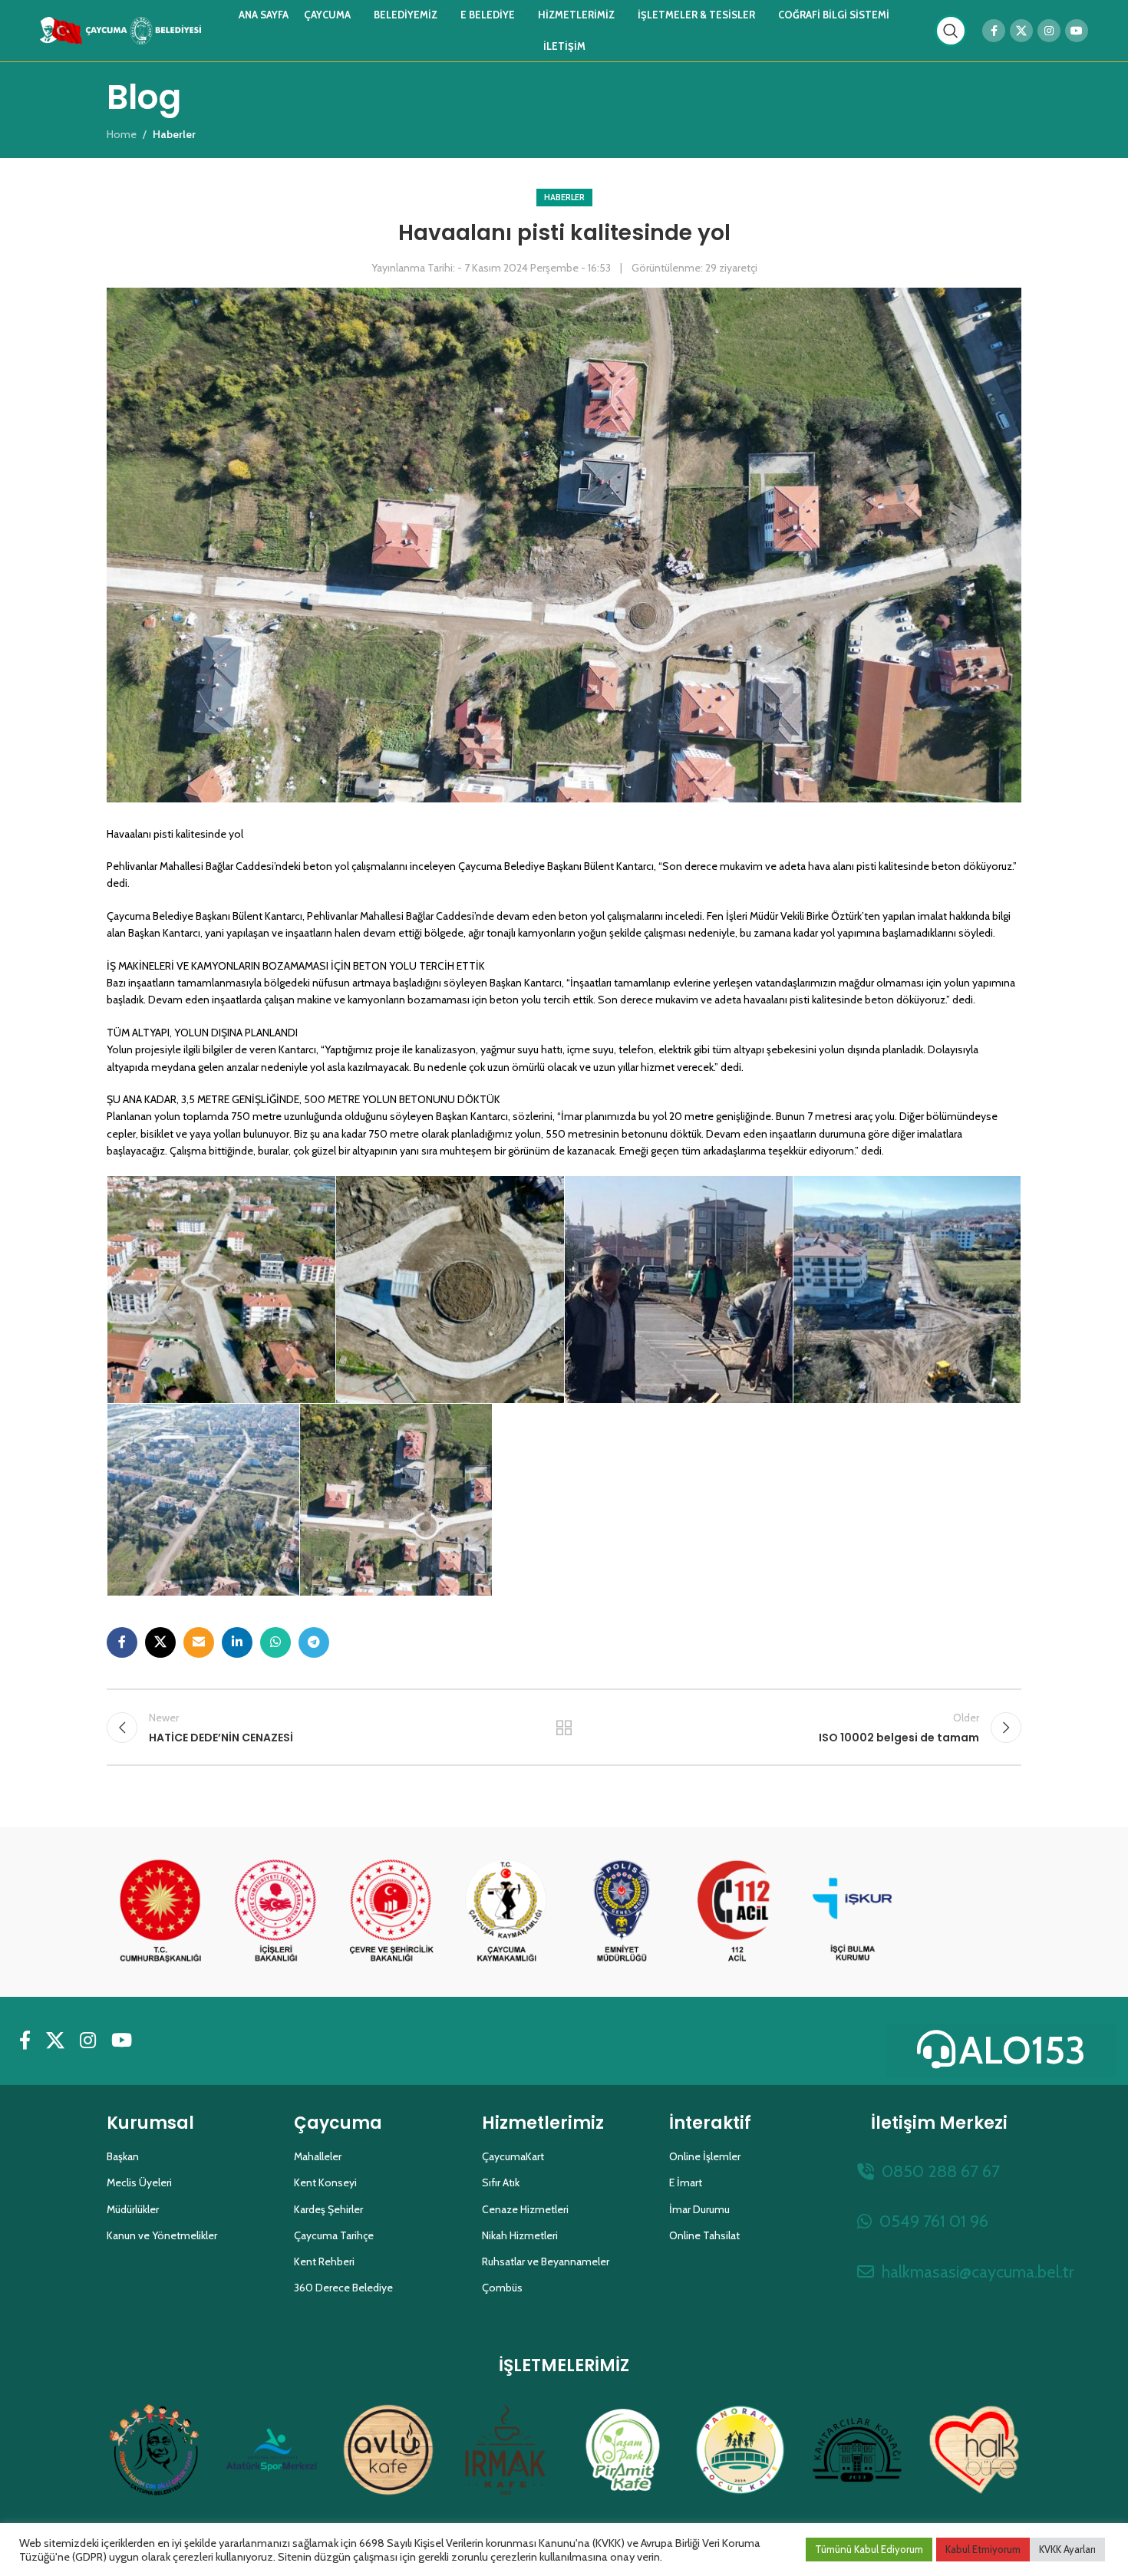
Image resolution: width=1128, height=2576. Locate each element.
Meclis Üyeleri (139, 2182)
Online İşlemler (705, 2156)
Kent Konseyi (325, 2182)
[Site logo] (120, 29)
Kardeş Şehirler (328, 2209)
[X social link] (1021, 31)
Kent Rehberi (324, 2261)
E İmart (686, 2182)
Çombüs (502, 2288)
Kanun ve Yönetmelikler (162, 2235)
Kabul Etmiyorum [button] (983, 2549)
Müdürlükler (133, 2209)
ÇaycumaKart (513, 2156)
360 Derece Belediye (343, 2288)
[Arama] (951, 31)
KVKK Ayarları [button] (1067, 2549)
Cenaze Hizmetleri (525, 2209)
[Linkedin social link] (237, 1642)
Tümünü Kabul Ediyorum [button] (869, 2549)
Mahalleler (318, 2156)
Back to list (564, 1728)
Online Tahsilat (704, 2235)
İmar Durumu (699, 2209)
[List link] (939, 2171)
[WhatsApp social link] (275, 1642)
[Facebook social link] (994, 31)
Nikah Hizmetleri (520, 2235)
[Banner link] (160, 1912)
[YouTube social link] (1077, 31)
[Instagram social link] (1049, 31)
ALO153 (1022, 2050)
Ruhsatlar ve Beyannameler (546, 2261)
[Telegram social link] (314, 1642)
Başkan (123, 2156)
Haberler (564, 197)
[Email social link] (199, 1642)
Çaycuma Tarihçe (334, 2235)
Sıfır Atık (501, 2182)
